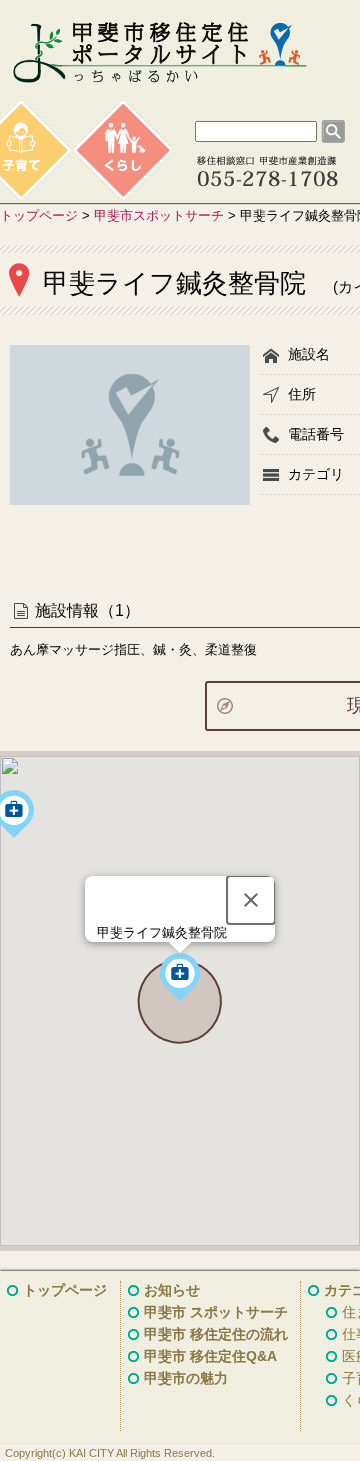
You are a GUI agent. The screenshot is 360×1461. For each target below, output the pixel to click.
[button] (180, 977)
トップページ (39, 215)
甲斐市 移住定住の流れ (216, 1334)
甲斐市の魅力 (186, 1378)
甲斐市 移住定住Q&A (210, 1356)
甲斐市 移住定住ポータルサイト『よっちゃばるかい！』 (160, 53)
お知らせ (172, 1290)
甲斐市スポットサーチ (159, 215)
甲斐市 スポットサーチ (216, 1312)
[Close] (251, 900)
